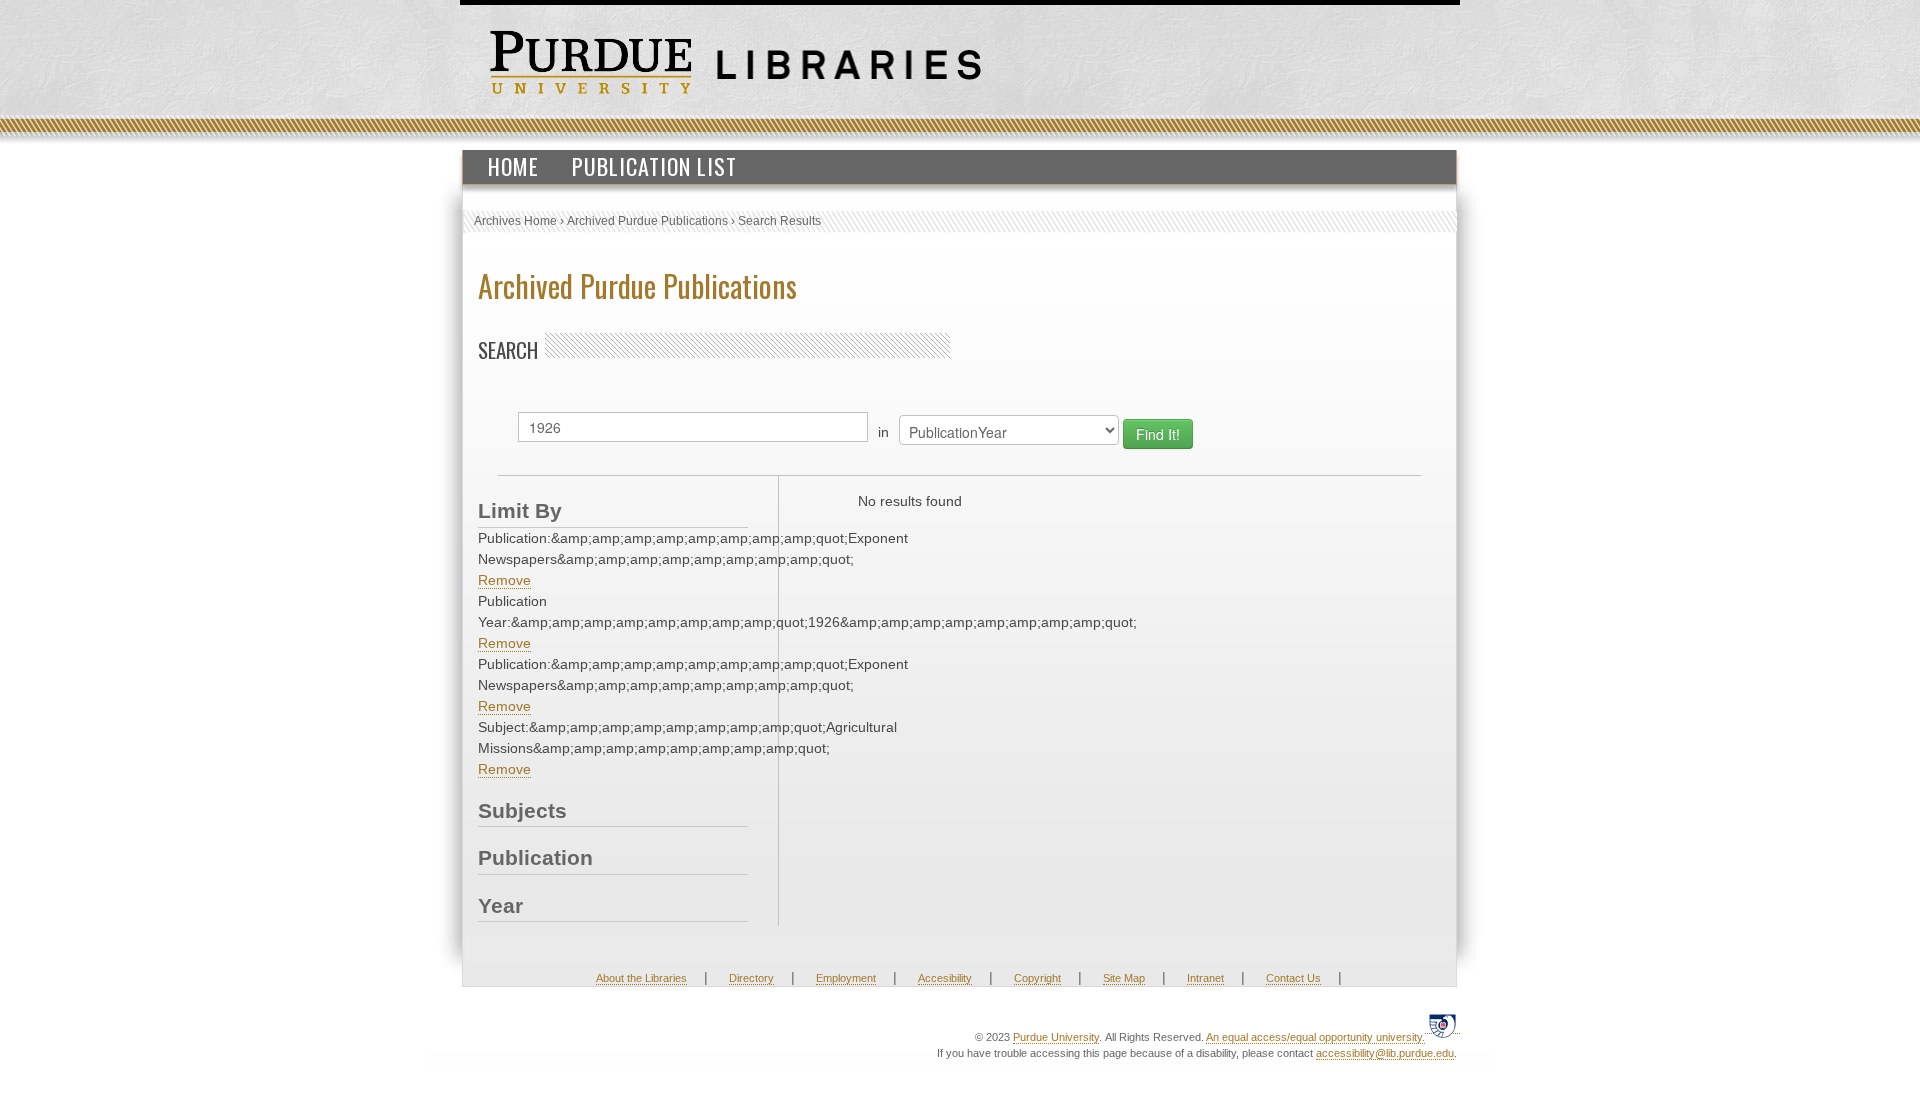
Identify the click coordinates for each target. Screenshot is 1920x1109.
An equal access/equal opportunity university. (1315, 1037)
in (883, 432)
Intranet (1205, 978)
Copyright (1037, 978)
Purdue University (1056, 1037)
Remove (504, 580)
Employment (846, 978)
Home (513, 166)
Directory (751, 978)
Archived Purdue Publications (647, 221)
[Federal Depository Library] (1442, 1025)
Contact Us (1293, 978)
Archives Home (515, 221)
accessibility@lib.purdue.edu (1385, 1053)
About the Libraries (641, 978)
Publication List (654, 166)
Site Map (1124, 978)
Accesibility (945, 978)
